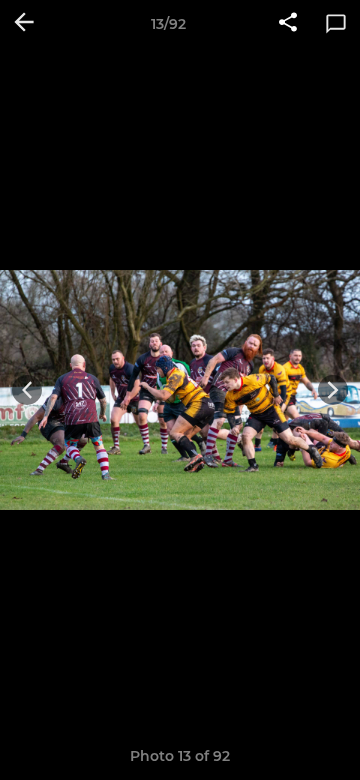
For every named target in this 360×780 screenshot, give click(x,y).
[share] (288, 24)
